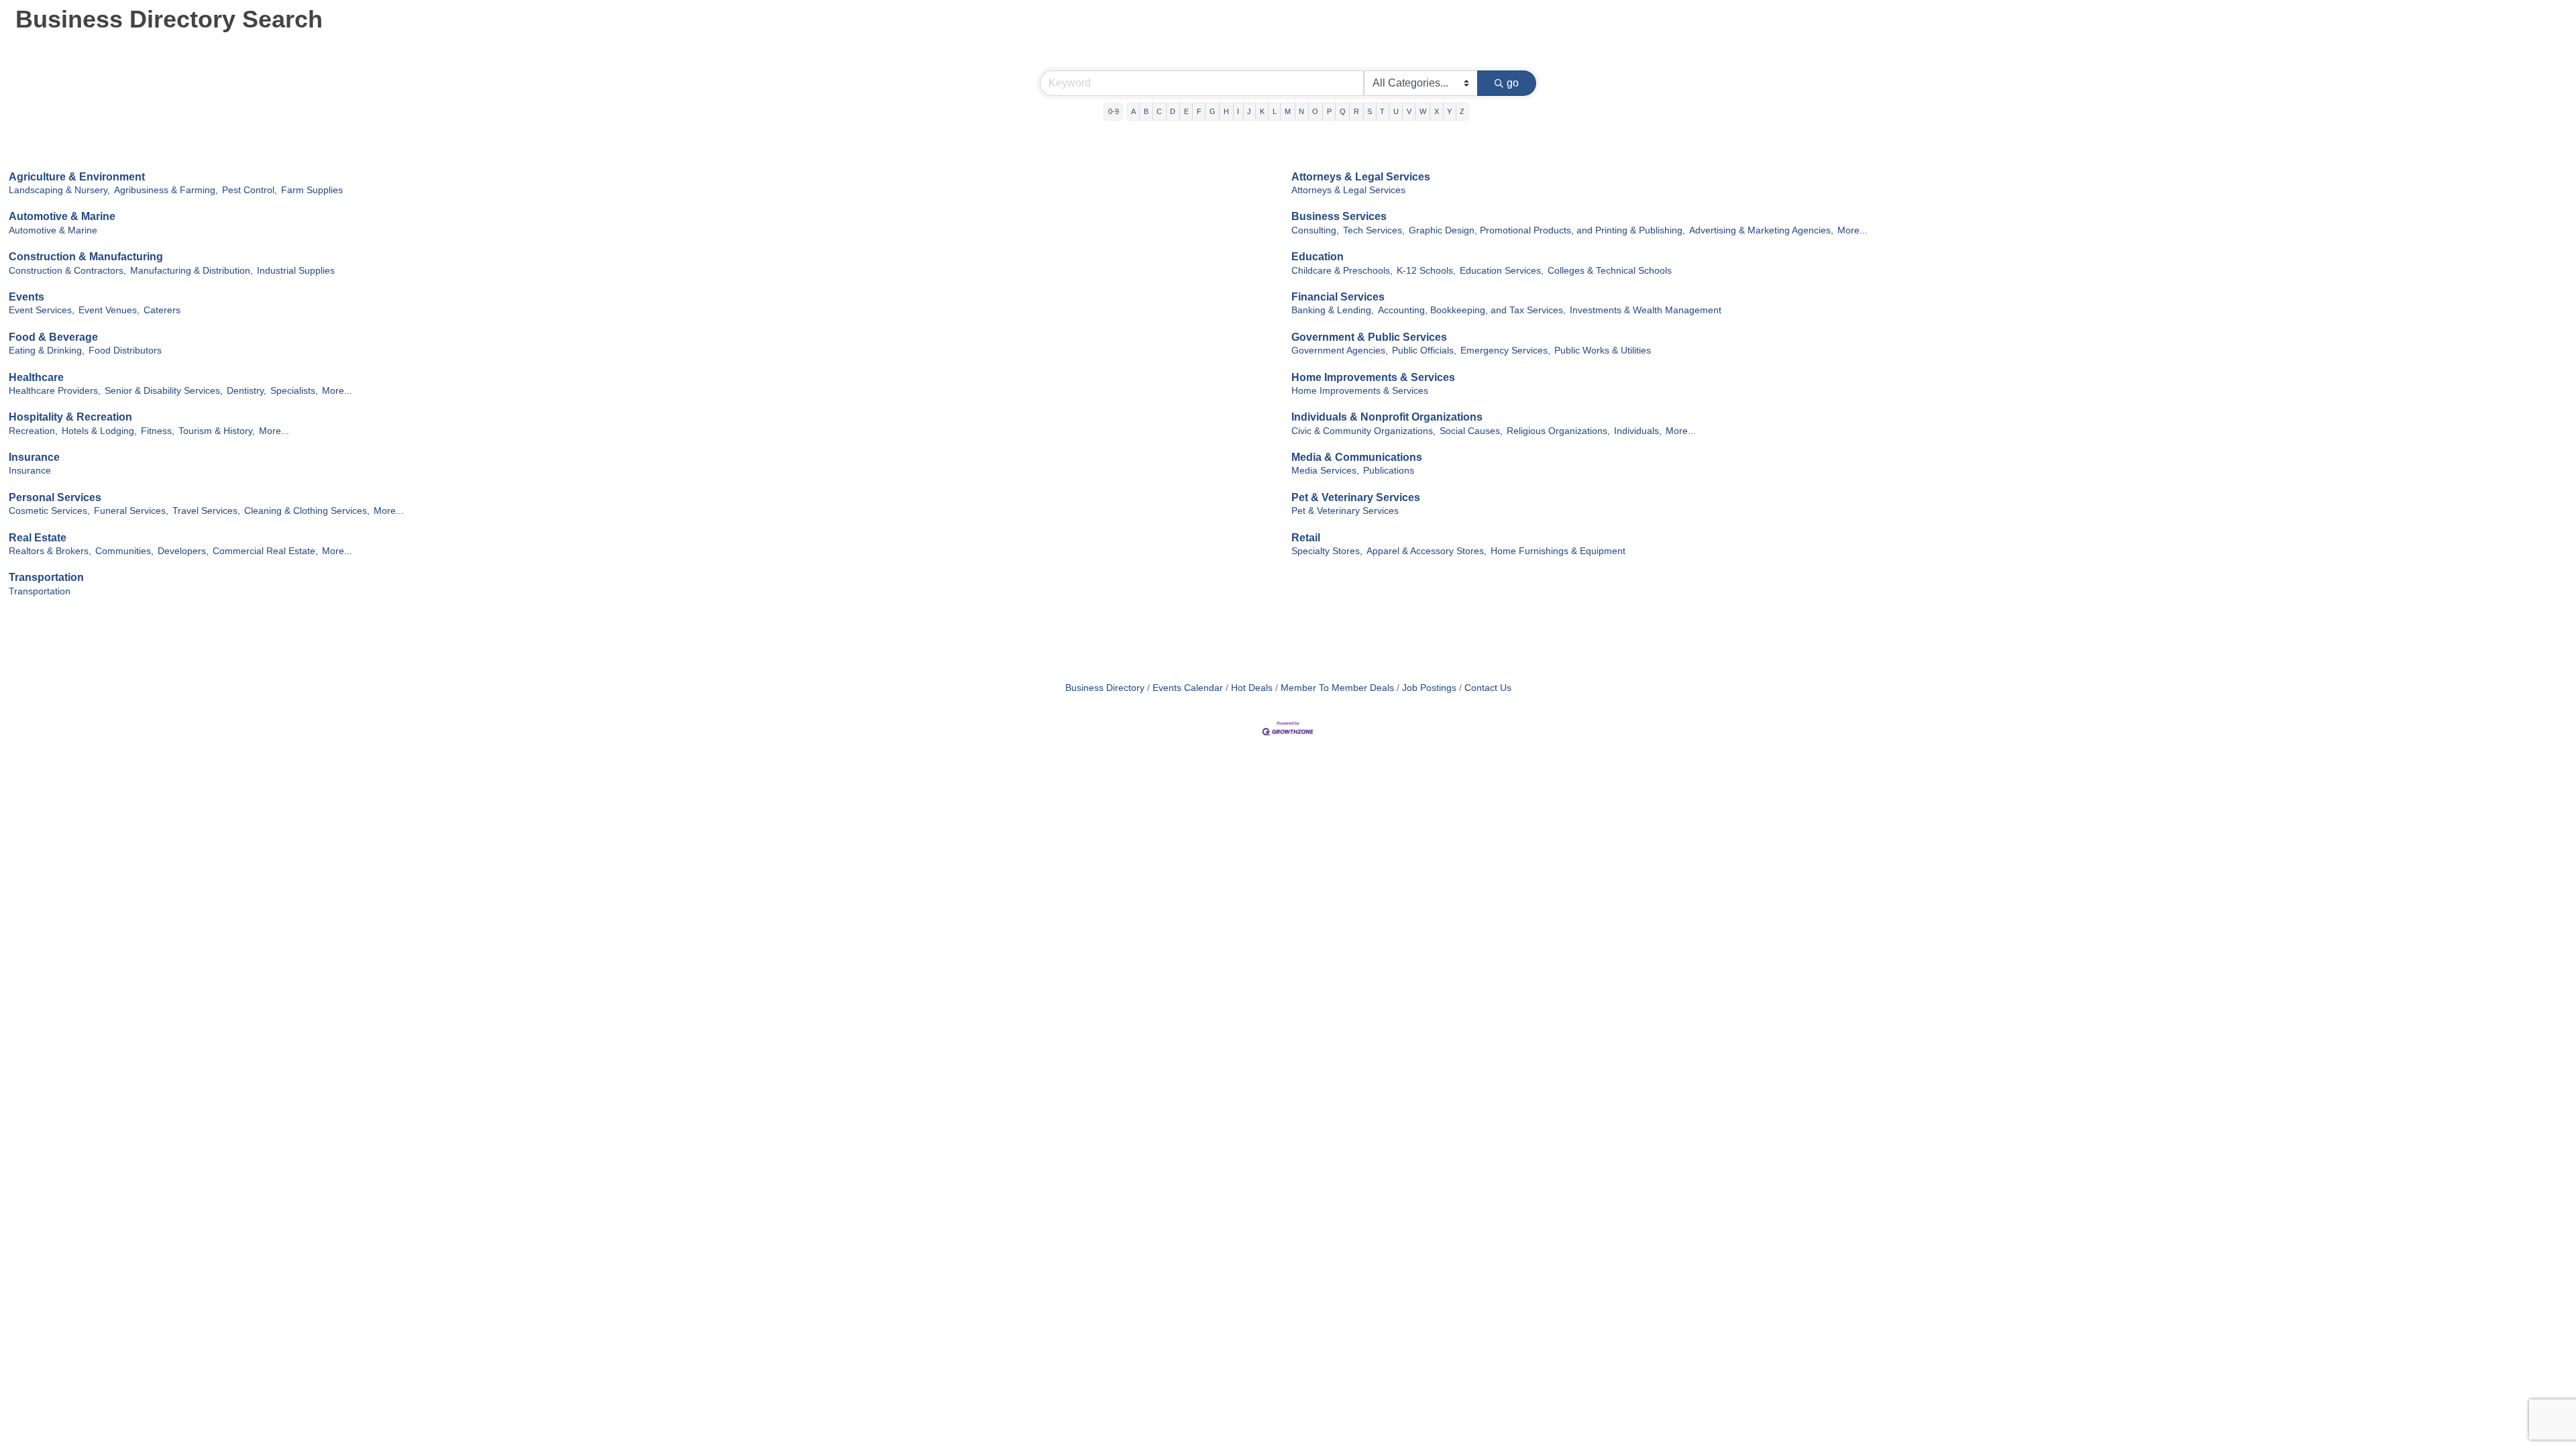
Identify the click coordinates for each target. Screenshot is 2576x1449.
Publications (1389, 471)
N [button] (1301, 111)
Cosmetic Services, (49, 511)
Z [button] (1462, 111)
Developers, (183, 551)
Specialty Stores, (1327, 551)
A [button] (1133, 111)
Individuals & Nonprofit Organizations (1387, 417)
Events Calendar (1188, 688)
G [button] (1213, 111)
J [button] (1249, 111)
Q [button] (1343, 111)
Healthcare (36, 377)
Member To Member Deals (1337, 688)
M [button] (1288, 111)
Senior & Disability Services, (164, 391)
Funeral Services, (131, 511)
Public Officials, (1424, 351)
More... (1853, 230)
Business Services (1339, 216)
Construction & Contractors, (67, 271)
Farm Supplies (312, 190)
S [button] (1370, 111)
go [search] (1513, 83)
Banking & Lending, (1333, 310)
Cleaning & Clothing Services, (307, 511)
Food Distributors (125, 351)
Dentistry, (247, 391)
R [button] (1356, 111)
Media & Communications (1357, 457)
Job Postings (1429, 688)
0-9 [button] (1114, 111)
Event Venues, (109, 310)
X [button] (1437, 111)
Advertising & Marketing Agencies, (1761, 230)
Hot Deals (1252, 688)
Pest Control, (250, 190)
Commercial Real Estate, (265, 551)
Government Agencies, (1340, 351)
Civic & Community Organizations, (1363, 431)
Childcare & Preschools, (1342, 271)
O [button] (1315, 111)
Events (26, 297)
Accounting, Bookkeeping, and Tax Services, (1472, 310)
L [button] (1275, 111)
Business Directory (1105, 688)
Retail (1306, 538)
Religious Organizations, (1558, 431)
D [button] (1173, 111)
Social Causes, (1471, 431)
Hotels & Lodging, (99, 431)
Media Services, (1325, 471)
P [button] (1329, 111)
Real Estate (38, 538)
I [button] (1238, 111)
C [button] (1159, 111)
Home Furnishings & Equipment (1558, 551)
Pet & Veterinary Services (1356, 497)
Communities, (124, 551)
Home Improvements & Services (1373, 377)
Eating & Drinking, (47, 351)
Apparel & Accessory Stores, (1427, 551)
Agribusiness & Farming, (166, 190)
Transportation (46, 577)
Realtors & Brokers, (50, 551)
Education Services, (1502, 271)
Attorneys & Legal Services (1361, 177)
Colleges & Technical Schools (1610, 271)
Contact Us (1488, 688)
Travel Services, (206, 511)
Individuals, (1638, 431)
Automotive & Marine (62, 216)
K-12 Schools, (1426, 271)
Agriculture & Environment (77, 177)
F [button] (1199, 111)
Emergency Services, (1505, 351)
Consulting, (1315, 230)
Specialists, (294, 391)
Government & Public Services (1369, 337)
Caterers (162, 310)
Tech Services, (1374, 230)
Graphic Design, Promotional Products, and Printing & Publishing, (1547, 230)
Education (1318, 257)
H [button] (1226, 111)
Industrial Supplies (296, 271)
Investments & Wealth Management (1646, 310)
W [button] (1423, 111)
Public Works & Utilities (1603, 351)
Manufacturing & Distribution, (192, 271)
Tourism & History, (217, 431)
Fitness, (158, 431)
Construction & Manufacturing (86, 257)
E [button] (1186, 111)
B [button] (1146, 111)
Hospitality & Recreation (70, 417)
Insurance (34, 457)
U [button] (1396, 111)
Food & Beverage (53, 337)
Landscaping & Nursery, (59, 190)
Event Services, (42, 310)
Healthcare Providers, (55, 391)
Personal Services (55, 497)
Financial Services (1338, 297)
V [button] (1409, 111)
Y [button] (1449, 111)
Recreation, (33, 431)
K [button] (1262, 111)
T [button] (1382, 111)
